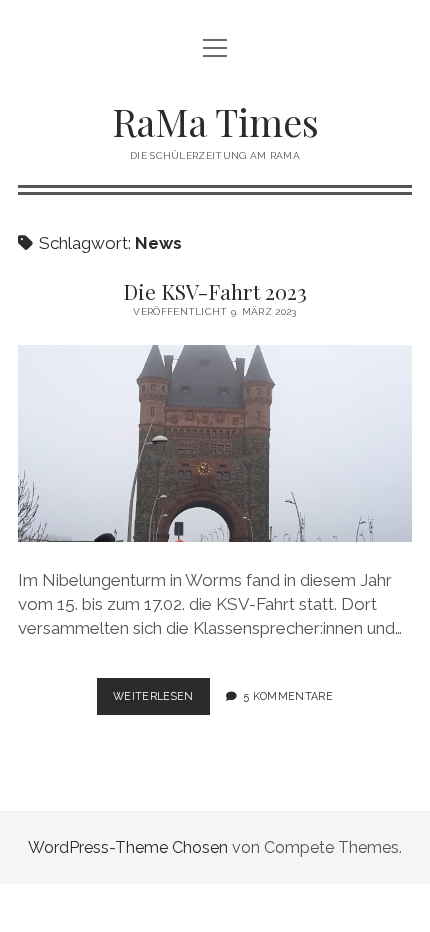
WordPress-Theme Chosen (128, 847)
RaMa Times (215, 121)
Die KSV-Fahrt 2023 (215, 291)
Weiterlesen (161, 702)
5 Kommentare (288, 696)
